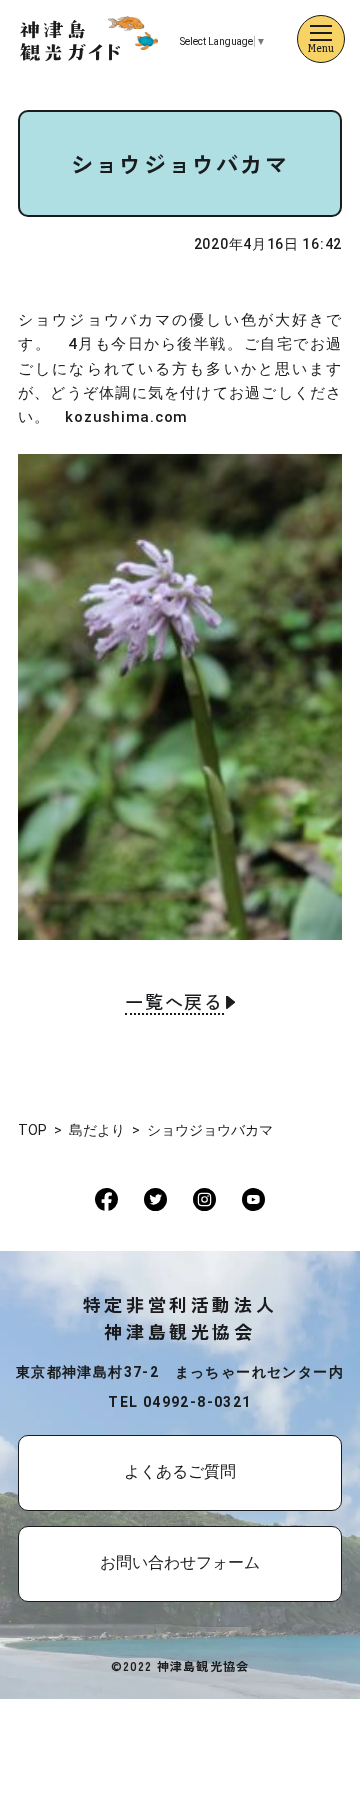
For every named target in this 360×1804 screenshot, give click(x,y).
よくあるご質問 (180, 1471)
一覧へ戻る (174, 1003)
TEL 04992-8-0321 (179, 1402)
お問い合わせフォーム (180, 1562)
